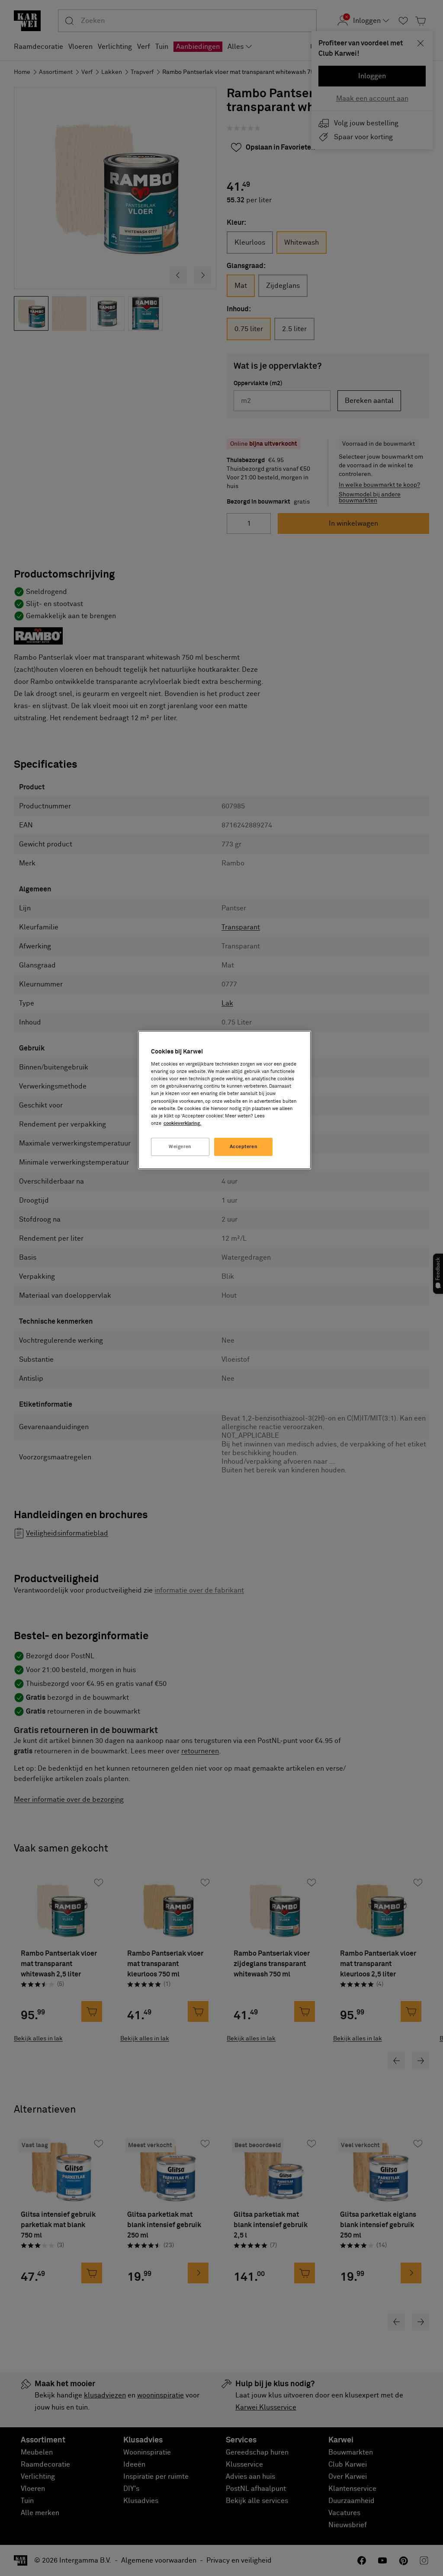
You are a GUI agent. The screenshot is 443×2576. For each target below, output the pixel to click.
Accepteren (244, 1147)
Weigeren (180, 1147)
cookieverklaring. (182, 1123)
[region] (225, 1100)
